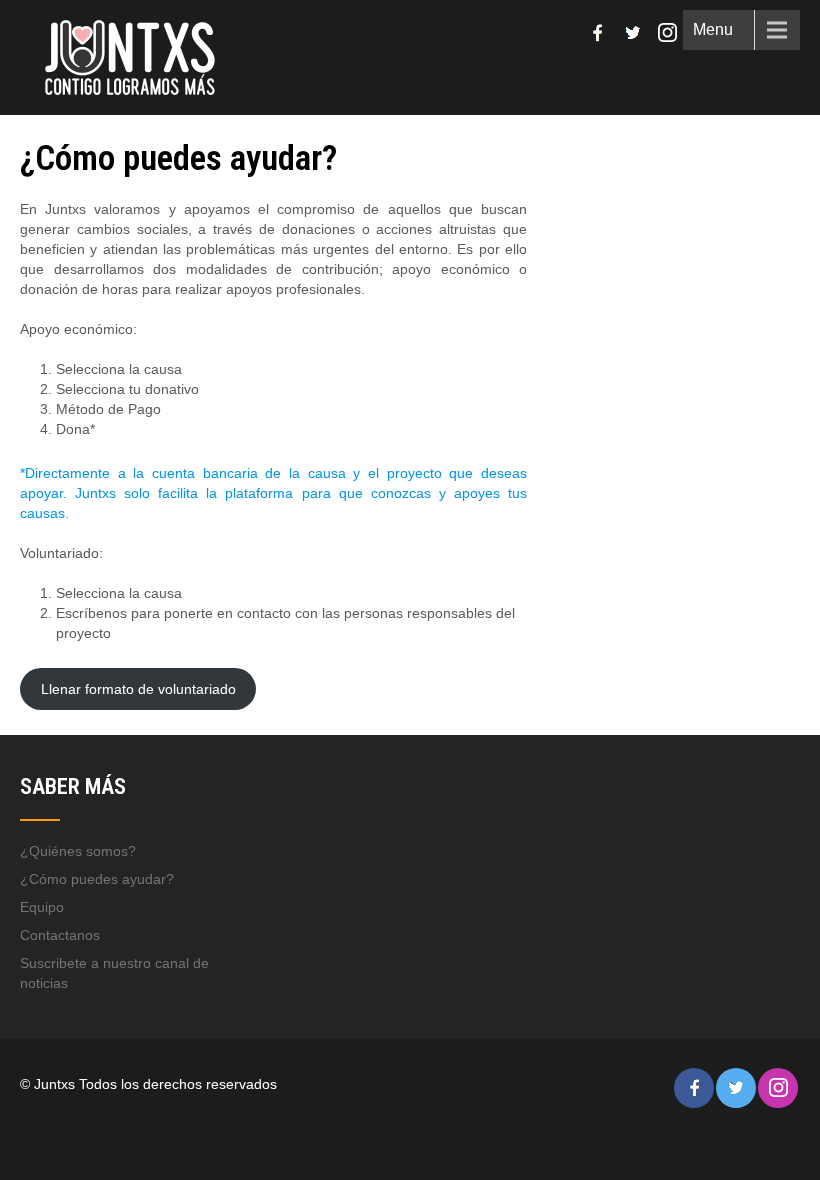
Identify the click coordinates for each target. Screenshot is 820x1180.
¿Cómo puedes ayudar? (97, 879)
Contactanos (60, 935)
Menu (713, 29)
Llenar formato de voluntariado (138, 689)
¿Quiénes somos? (78, 851)
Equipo (42, 907)
